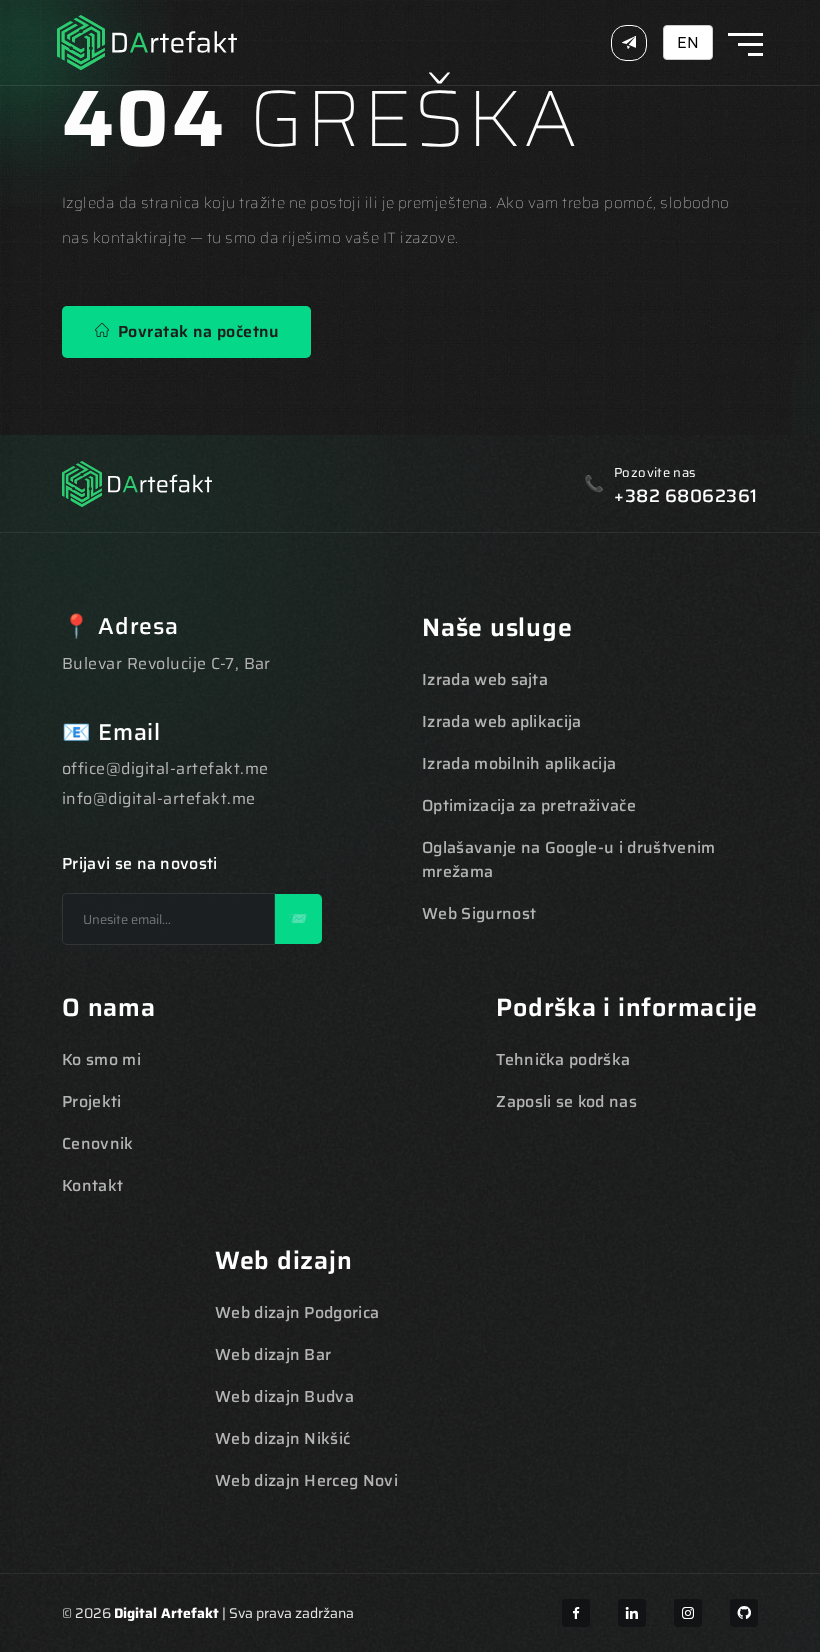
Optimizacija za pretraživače (529, 805)
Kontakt (92, 1185)
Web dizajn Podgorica (297, 1312)
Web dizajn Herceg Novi (306, 1480)
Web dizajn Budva (284, 1396)
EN (688, 42)
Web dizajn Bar (273, 1354)
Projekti (92, 1101)
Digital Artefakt (166, 1613)
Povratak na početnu (193, 331)
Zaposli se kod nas (566, 1101)
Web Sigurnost (479, 913)
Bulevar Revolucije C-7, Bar (166, 663)
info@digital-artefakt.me (159, 798)
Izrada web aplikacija (502, 721)
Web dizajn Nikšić (282, 1438)
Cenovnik (98, 1143)
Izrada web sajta (485, 679)
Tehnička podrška (563, 1059)
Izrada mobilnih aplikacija (519, 763)
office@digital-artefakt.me (165, 768)
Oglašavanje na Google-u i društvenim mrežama (569, 859)
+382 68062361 (686, 496)
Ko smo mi (101, 1059)
